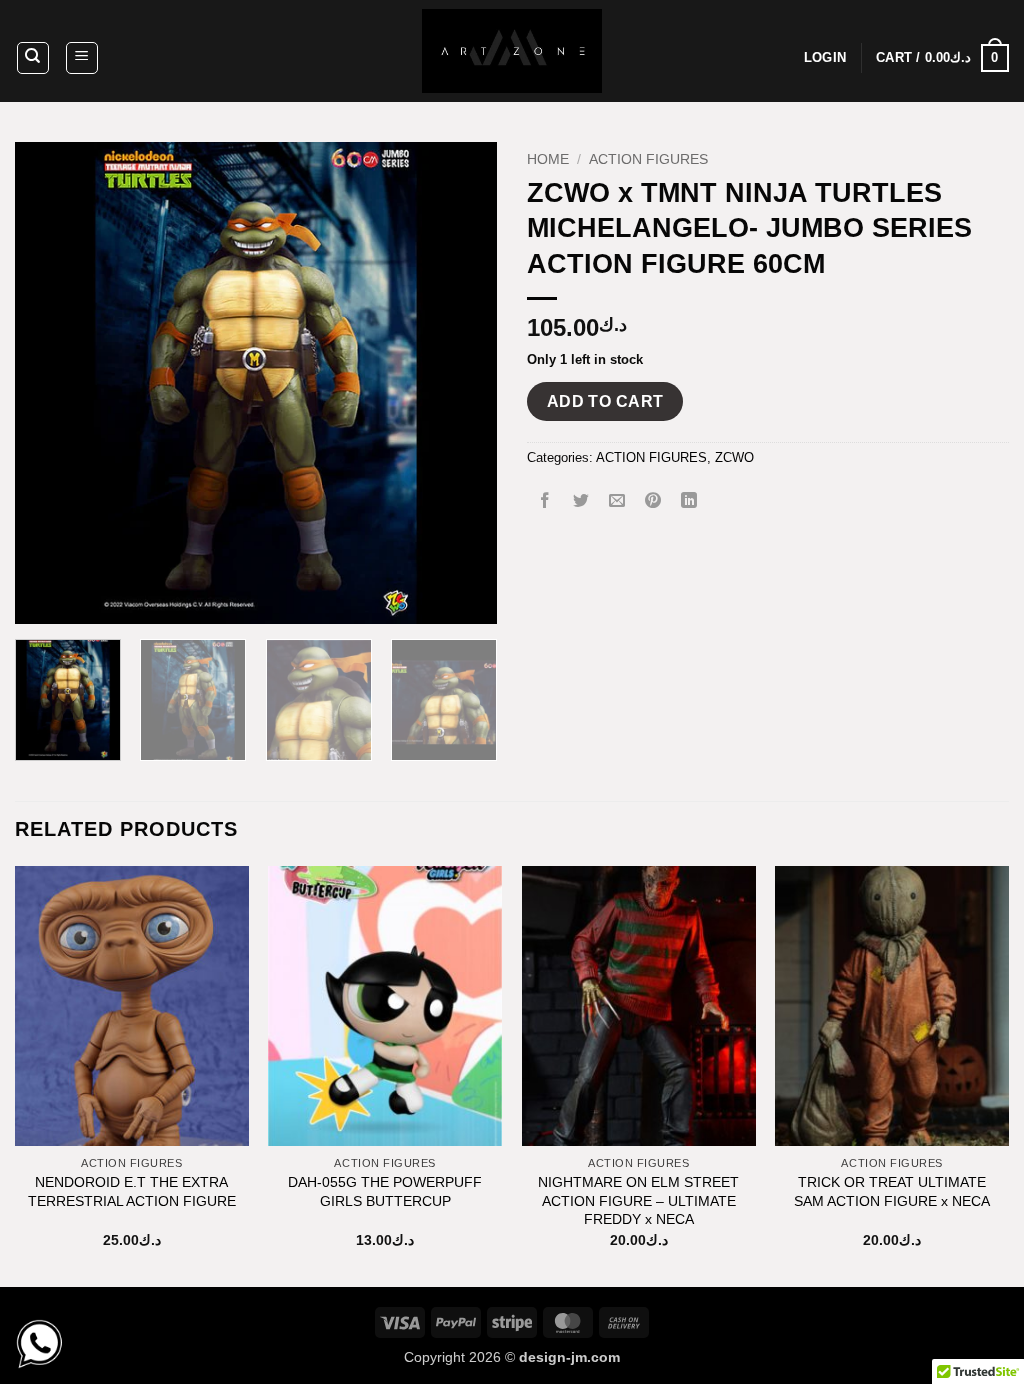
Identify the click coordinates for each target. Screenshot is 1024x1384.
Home (548, 159)
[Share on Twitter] (581, 502)
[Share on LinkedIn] (689, 502)
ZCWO (734, 457)
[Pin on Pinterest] (653, 502)
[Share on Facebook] (545, 502)
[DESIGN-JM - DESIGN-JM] (512, 51)
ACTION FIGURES (648, 159)
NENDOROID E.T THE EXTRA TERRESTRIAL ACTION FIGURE (132, 1191)
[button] (82, 58)
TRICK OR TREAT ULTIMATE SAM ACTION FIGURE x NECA (892, 1191)
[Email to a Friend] (617, 502)
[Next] (462, 383)
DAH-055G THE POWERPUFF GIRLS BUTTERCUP (385, 1191)
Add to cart (605, 401)
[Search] (33, 58)
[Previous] (50, 383)
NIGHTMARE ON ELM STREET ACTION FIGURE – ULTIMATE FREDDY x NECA (638, 1200)
